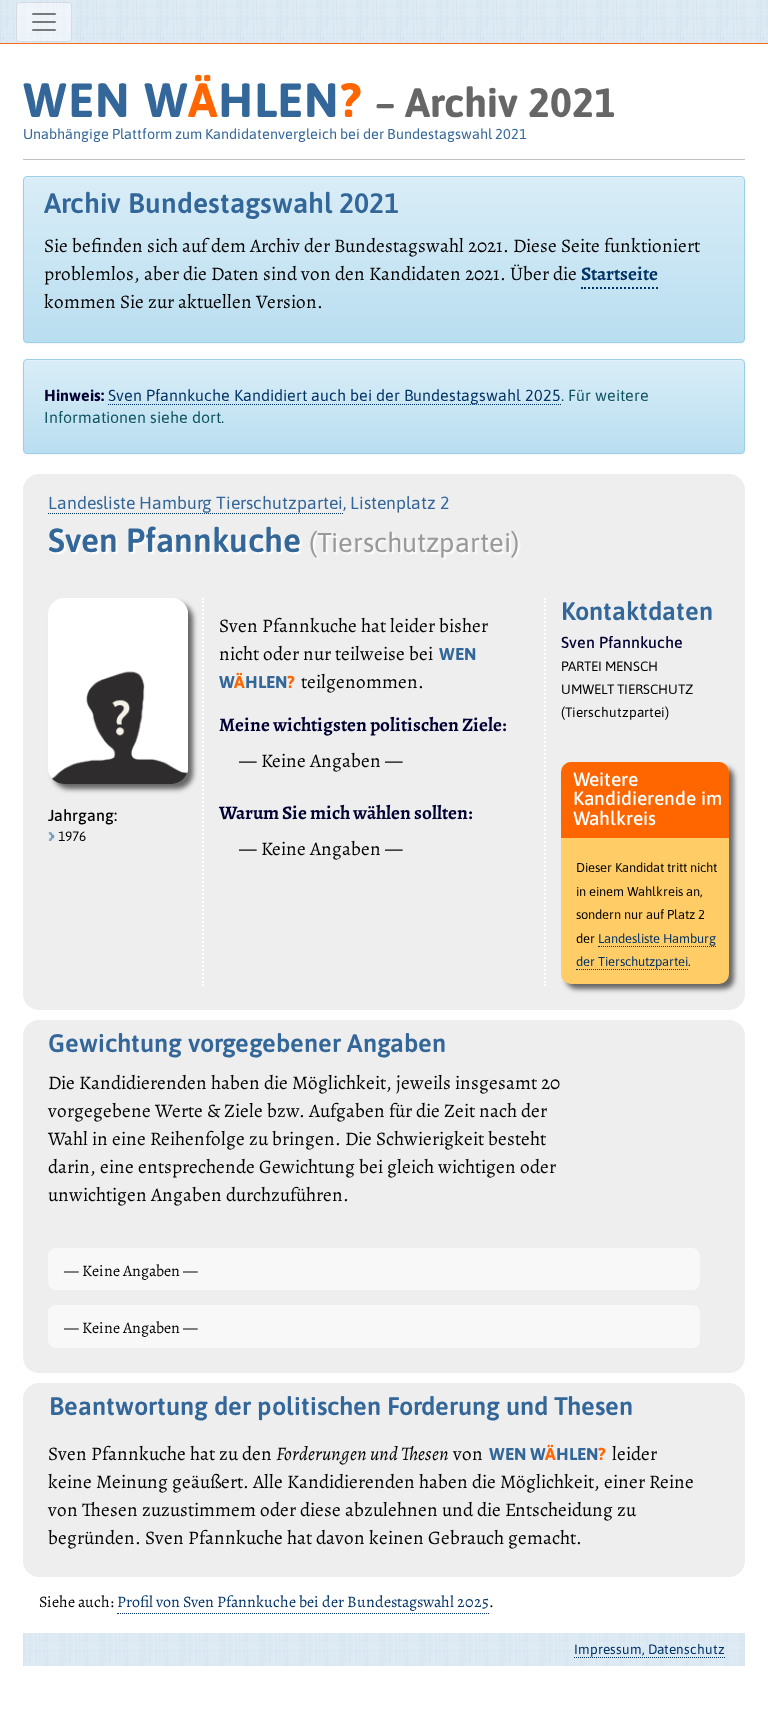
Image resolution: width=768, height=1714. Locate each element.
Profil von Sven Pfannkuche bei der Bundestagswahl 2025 (303, 1602)
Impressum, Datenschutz (649, 1649)
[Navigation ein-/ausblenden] (44, 22)
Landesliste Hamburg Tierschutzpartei (195, 503)
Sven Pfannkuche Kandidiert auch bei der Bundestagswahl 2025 (334, 395)
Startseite (619, 273)
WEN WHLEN (192, 99)
